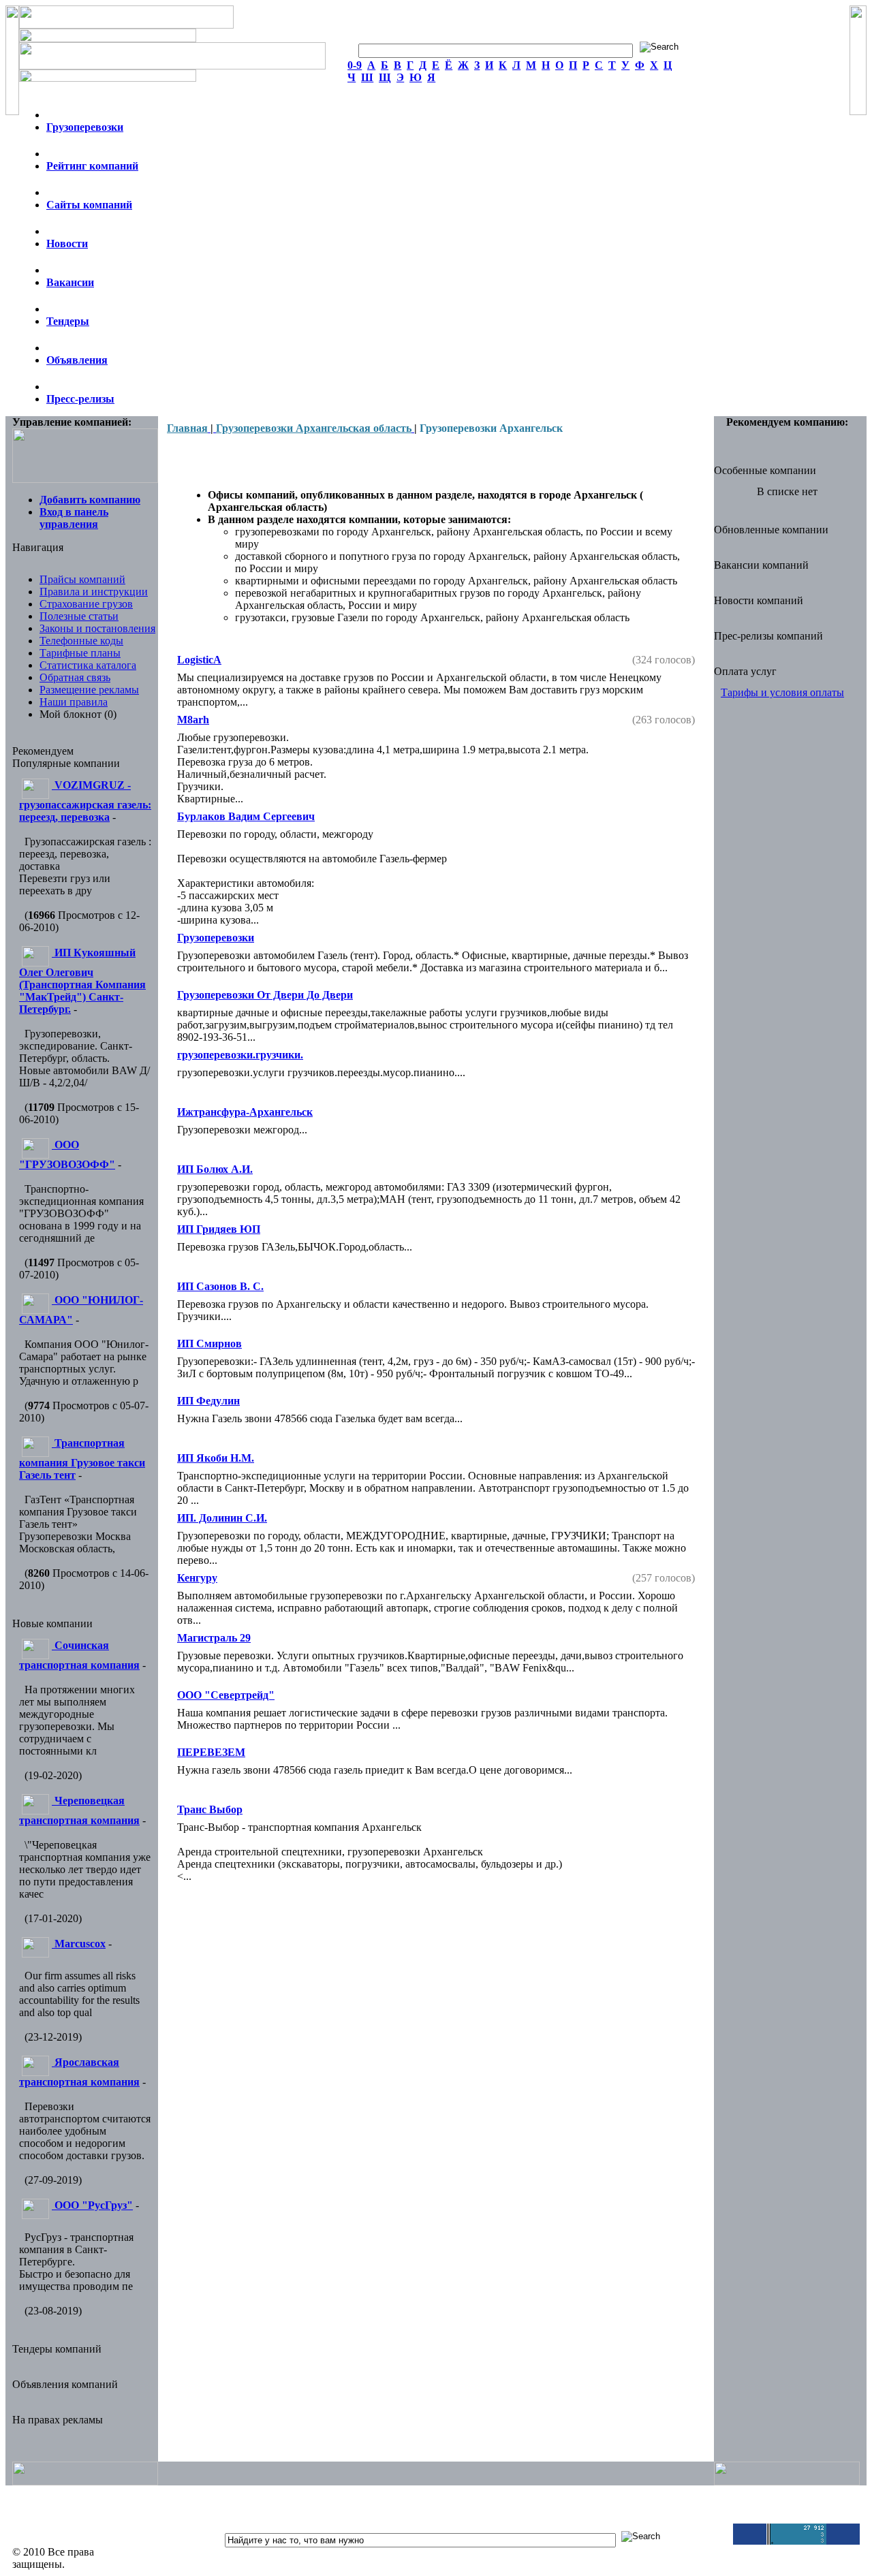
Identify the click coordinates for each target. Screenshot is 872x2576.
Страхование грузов (86, 604)
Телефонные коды (81, 641)
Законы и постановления (97, 628)
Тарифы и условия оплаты (782, 692)
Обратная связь (75, 677)
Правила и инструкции (94, 592)
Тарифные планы (80, 653)
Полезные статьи (79, 616)
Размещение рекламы (89, 690)
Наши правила (74, 702)
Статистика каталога (88, 665)
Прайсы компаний (82, 579)
